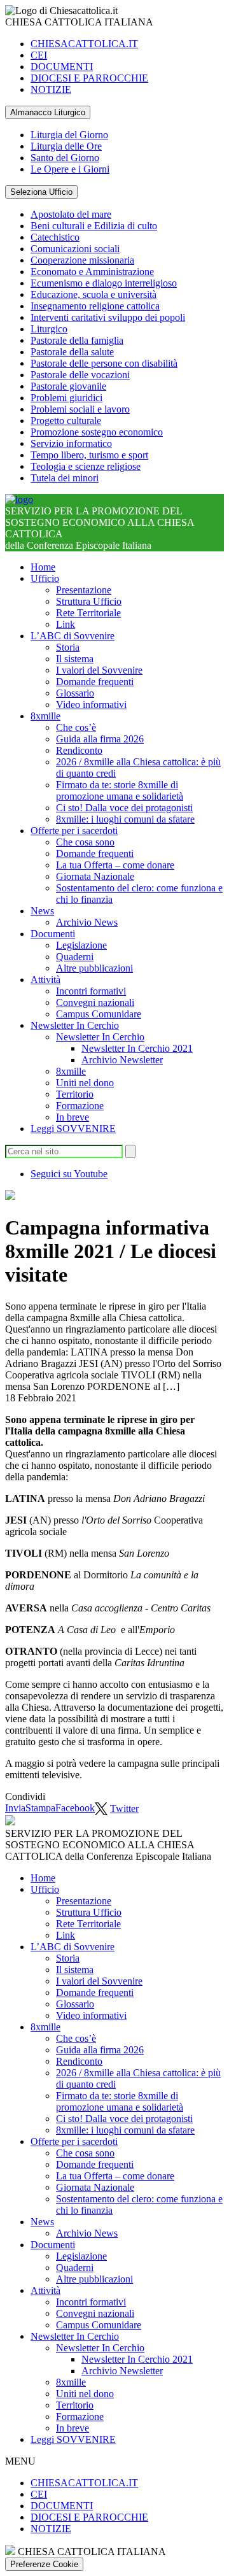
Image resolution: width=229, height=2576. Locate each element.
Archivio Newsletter (122, 1060)
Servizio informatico (71, 443)
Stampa (40, 1808)
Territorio (75, 1094)
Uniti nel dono (85, 1083)
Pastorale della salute (72, 352)
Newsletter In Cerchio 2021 (137, 1048)
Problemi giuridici (66, 398)
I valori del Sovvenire (99, 670)
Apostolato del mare (71, 214)
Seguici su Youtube (69, 1174)
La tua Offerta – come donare (115, 865)
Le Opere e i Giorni (70, 169)
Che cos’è (76, 727)
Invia (15, 1808)
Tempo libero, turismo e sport (89, 455)
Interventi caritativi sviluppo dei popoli (108, 317)
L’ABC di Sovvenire (73, 636)
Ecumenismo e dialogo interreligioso (104, 283)
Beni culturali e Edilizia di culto (94, 226)
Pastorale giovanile (68, 386)
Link (66, 624)
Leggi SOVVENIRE (73, 1129)
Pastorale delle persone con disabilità (104, 363)
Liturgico (49, 329)
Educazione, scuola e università (94, 294)
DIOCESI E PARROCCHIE (89, 78)
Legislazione (81, 945)
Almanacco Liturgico (48, 112)
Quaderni (75, 957)
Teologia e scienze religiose (86, 466)
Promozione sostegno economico (97, 432)
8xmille (45, 716)
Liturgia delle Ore (66, 146)
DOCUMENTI (62, 67)
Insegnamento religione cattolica (95, 306)
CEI (39, 55)
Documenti (53, 934)
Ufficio (45, 578)
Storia (68, 647)
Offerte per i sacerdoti (74, 831)
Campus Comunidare (99, 1014)
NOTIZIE (51, 89)
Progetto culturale (66, 421)
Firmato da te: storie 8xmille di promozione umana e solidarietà (120, 790)
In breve (73, 1117)
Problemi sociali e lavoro (80, 409)
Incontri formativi (91, 991)
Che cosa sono (85, 842)
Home (43, 567)
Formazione (80, 1106)
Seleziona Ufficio (41, 192)
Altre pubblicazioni (94, 968)
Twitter (124, 1808)
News (42, 911)
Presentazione (84, 590)
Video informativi (91, 704)
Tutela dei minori (65, 478)
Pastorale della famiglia (77, 340)
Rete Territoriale (88, 613)
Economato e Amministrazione (92, 272)
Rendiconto (79, 750)
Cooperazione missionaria (82, 260)
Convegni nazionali (95, 1002)
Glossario (75, 693)
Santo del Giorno (65, 158)
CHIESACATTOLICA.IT (84, 44)
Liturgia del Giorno (69, 135)
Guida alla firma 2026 (100, 739)
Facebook (75, 1808)
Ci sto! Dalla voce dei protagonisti (124, 808)
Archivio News (87, 922)
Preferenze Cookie (44, 2564)
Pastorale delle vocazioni (80, 375)
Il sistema (75, 659)
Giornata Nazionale (95, 876)
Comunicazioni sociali (75, 249)
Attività (45, 980)
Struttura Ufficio (89, 601)
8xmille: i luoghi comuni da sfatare (125, 819)
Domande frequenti (95, 682)
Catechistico (55, 237)
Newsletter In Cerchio (75, 1025)
